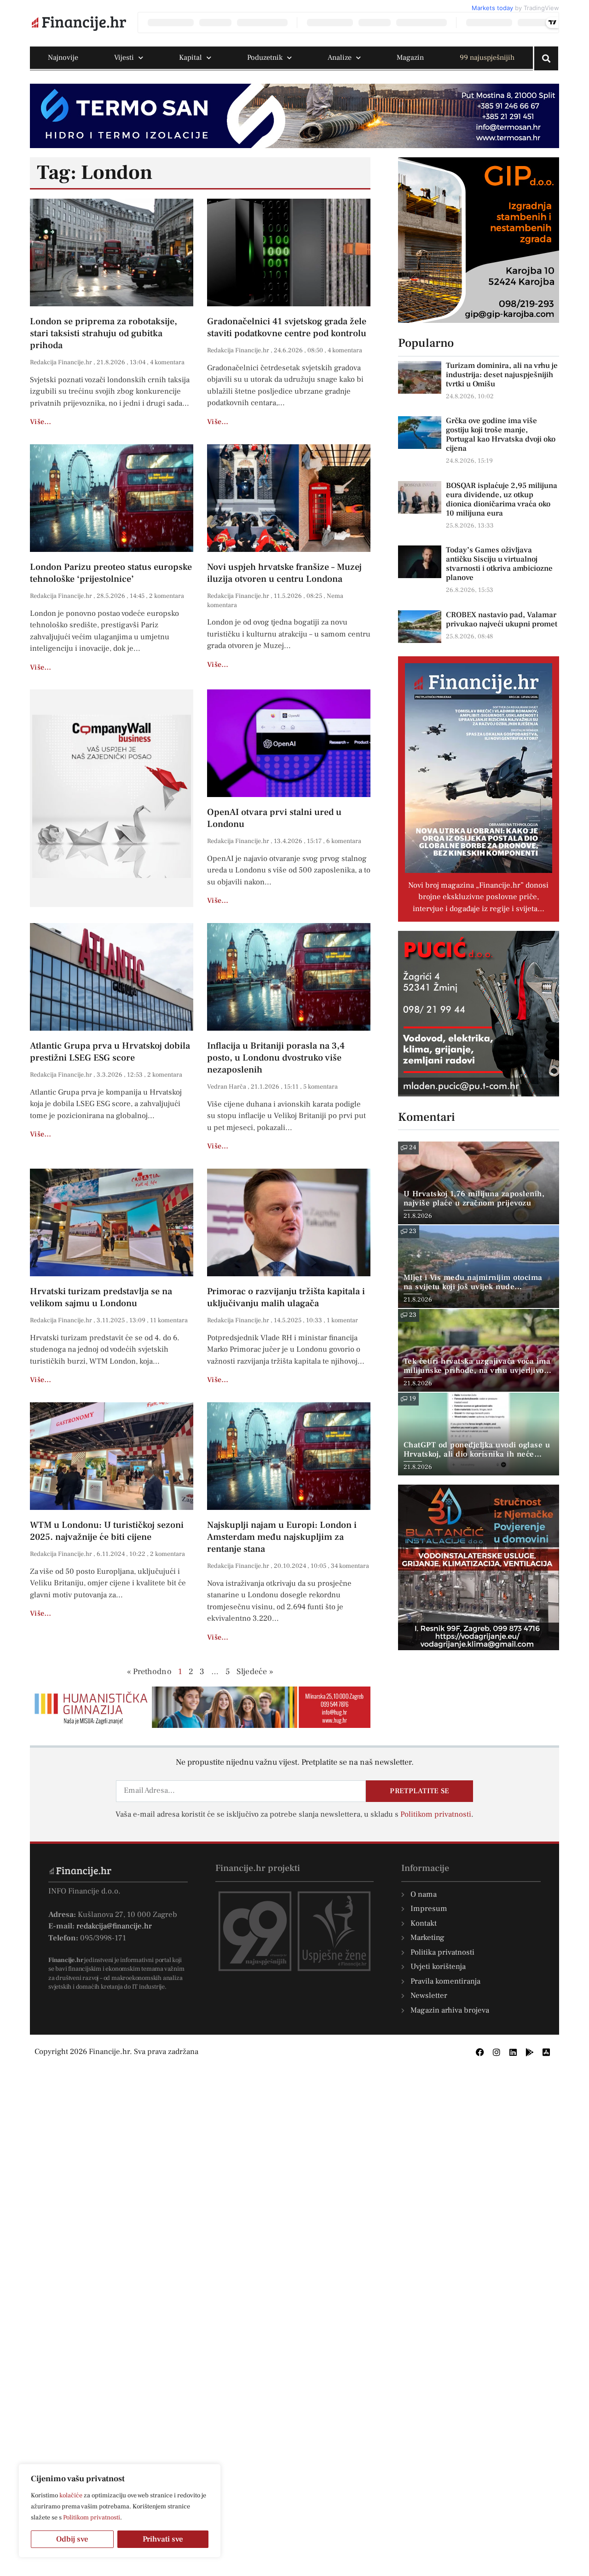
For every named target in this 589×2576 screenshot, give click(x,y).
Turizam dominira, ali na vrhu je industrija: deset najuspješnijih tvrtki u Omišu (502, 375)
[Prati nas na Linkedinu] (513, 2052)
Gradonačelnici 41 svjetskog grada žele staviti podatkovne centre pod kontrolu (287, 327)
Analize (340, 57)
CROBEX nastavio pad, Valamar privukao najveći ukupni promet (502, 620)
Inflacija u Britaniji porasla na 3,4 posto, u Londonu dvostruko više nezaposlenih (276, 1058)
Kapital (191, 57)
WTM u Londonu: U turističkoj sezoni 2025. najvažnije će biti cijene (107, 1531)
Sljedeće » (255, 1672)
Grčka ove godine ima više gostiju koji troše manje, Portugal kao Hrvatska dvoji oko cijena (501, 435)
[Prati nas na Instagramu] (497, 2052)
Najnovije (63, 57)
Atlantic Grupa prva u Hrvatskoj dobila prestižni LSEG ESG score (110, 1052)
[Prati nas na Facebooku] (480, 2052)
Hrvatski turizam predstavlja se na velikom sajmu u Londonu (101, 1297)
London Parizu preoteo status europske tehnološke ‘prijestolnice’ (111, 573)
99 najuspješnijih (487, 57)
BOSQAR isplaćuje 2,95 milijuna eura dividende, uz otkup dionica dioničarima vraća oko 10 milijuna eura (502, 499)
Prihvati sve (163, 2539)
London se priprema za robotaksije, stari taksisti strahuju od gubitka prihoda (104, 333)
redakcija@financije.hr (114, 1926)
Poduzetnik (265, 57)
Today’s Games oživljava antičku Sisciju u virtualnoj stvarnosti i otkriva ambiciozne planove (499, 564)
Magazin (410, 57)
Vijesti (124, 57)
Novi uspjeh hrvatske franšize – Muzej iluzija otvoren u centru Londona (284, 573)
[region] (120, 2511)
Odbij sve (72, 2539)
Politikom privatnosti (92, 2518)
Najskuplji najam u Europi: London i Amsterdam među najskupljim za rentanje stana (282, 1537)
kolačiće (71, 2496)
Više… (41, 422)
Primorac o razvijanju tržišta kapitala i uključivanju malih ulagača (286, 1297)
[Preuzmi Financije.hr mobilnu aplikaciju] (530, 2052)
